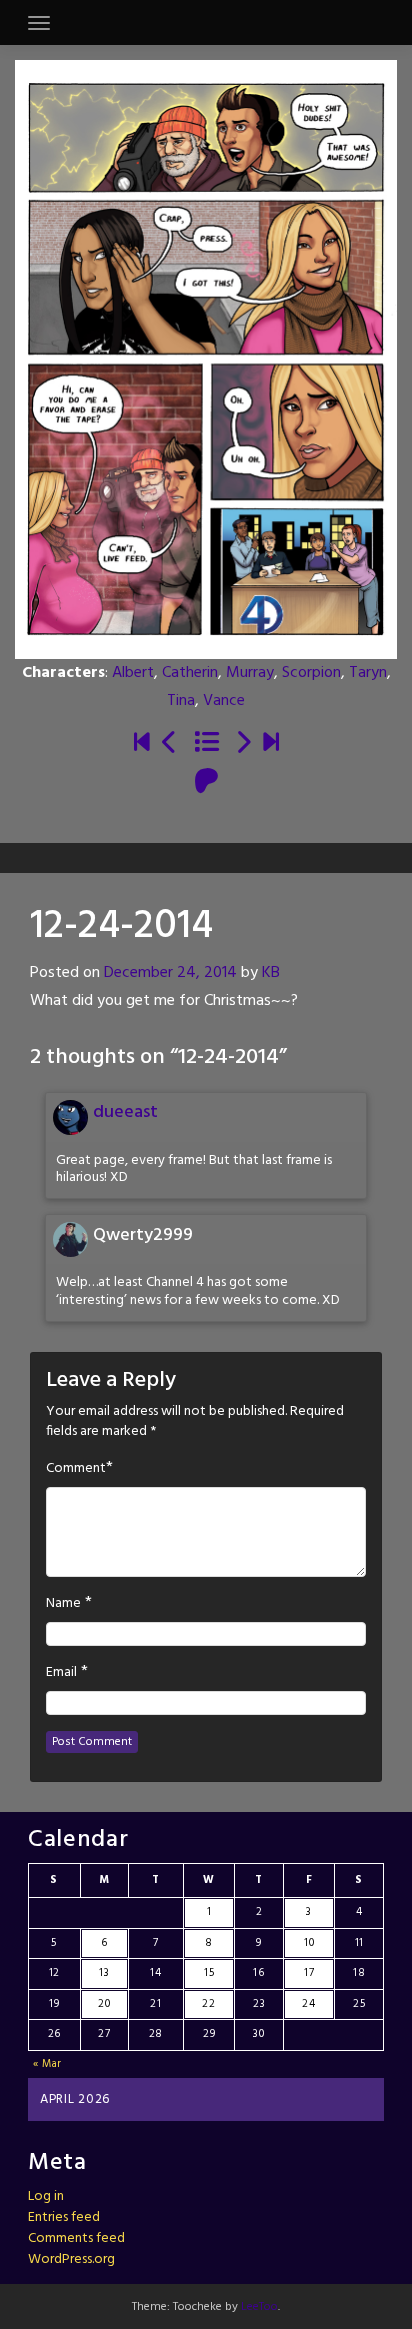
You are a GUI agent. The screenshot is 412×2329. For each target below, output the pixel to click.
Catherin (190, 673)
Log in (46, 2196)
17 (309, 1973)
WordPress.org (71, 2259)
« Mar (48, 2064)
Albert (133, 673)
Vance (224, 701)
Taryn (368, 673)
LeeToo (259, 2307)
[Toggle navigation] (39, 23)
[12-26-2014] (243, 744)
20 (104, 2004)
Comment (76, 1469)
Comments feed (76, 2238)
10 (309, 1943)
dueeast (125, 1112)
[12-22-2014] (170, 744)
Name (63, 1604)
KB (271, 973)
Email (61, 1673)
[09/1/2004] (142, 744)
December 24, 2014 (170, 973)
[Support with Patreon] (206, 783)
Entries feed (64, 2217)
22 (208, 2004)
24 (308, 2004)
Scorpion (311, 673)
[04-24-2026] (271, 744)
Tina (181, 701)
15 (209, 1973)
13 (104, 1973)
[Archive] (206, 744)
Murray (250, 673)
